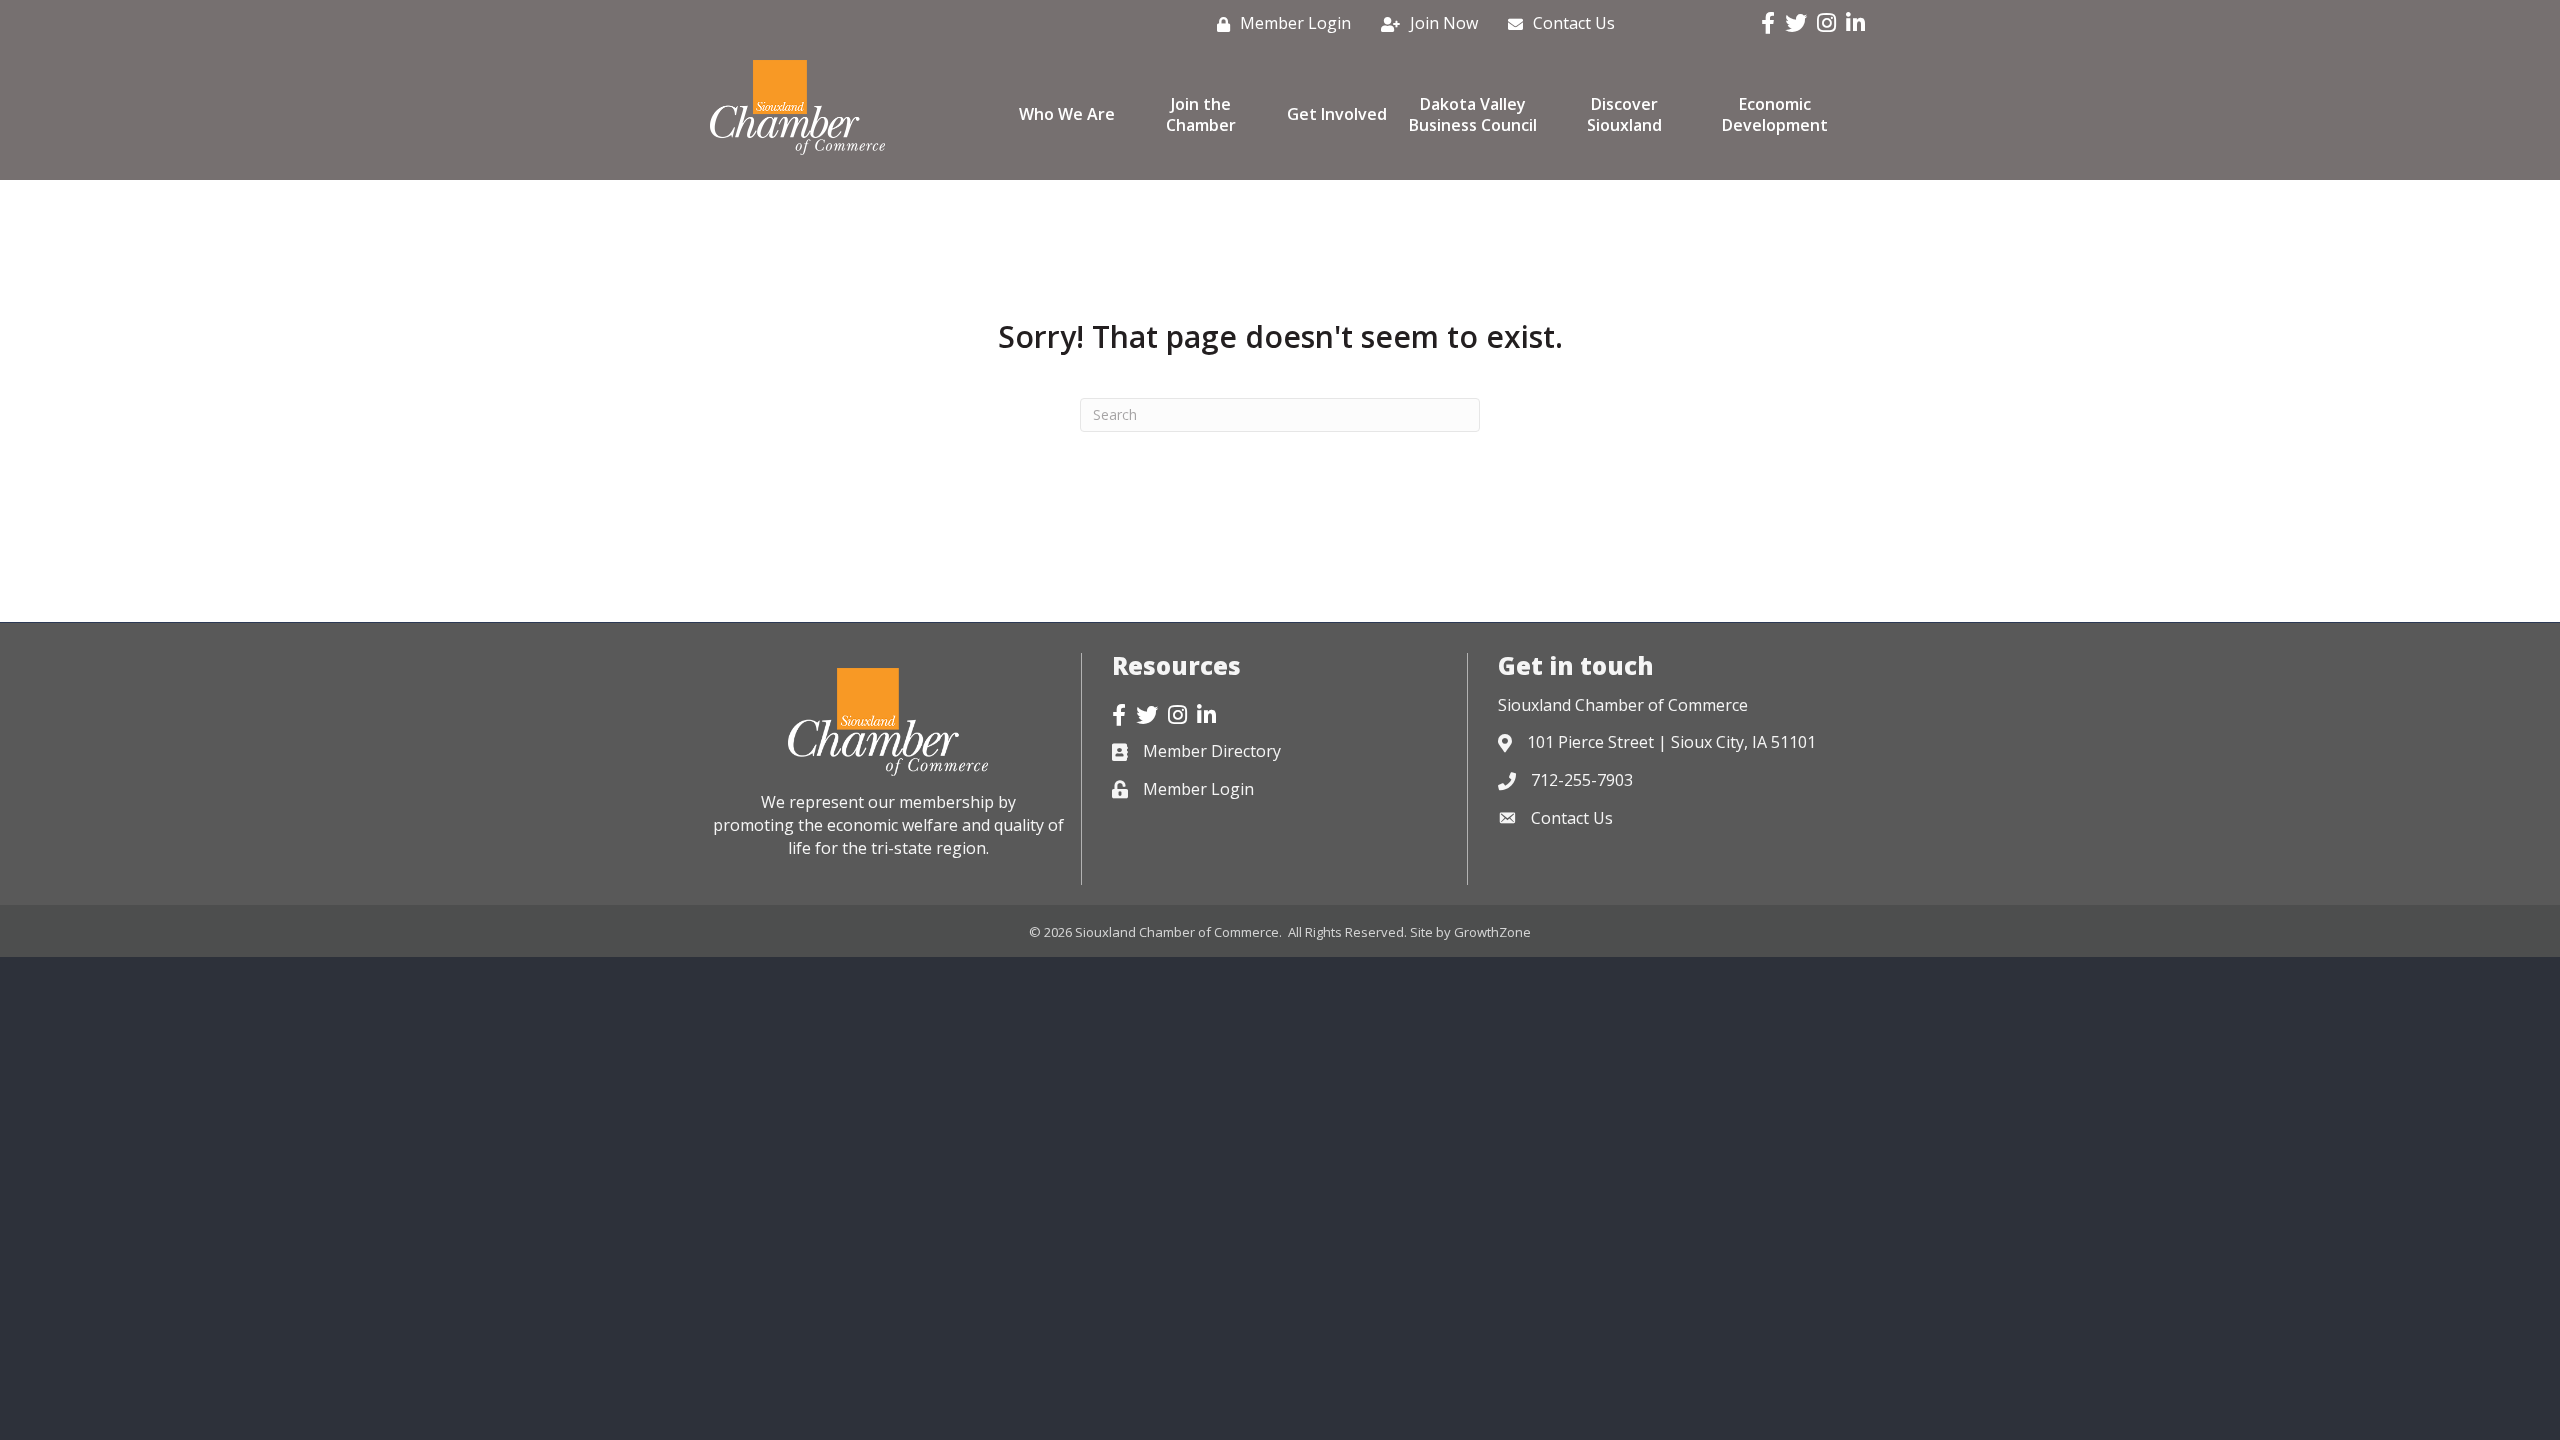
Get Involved (1337, 114)
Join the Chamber (1201, 114)
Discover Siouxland (1624, 114)
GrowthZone (1492, 932)
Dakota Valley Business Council (1473, 114)
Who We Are (1067, 114)
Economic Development (1775, 114)
